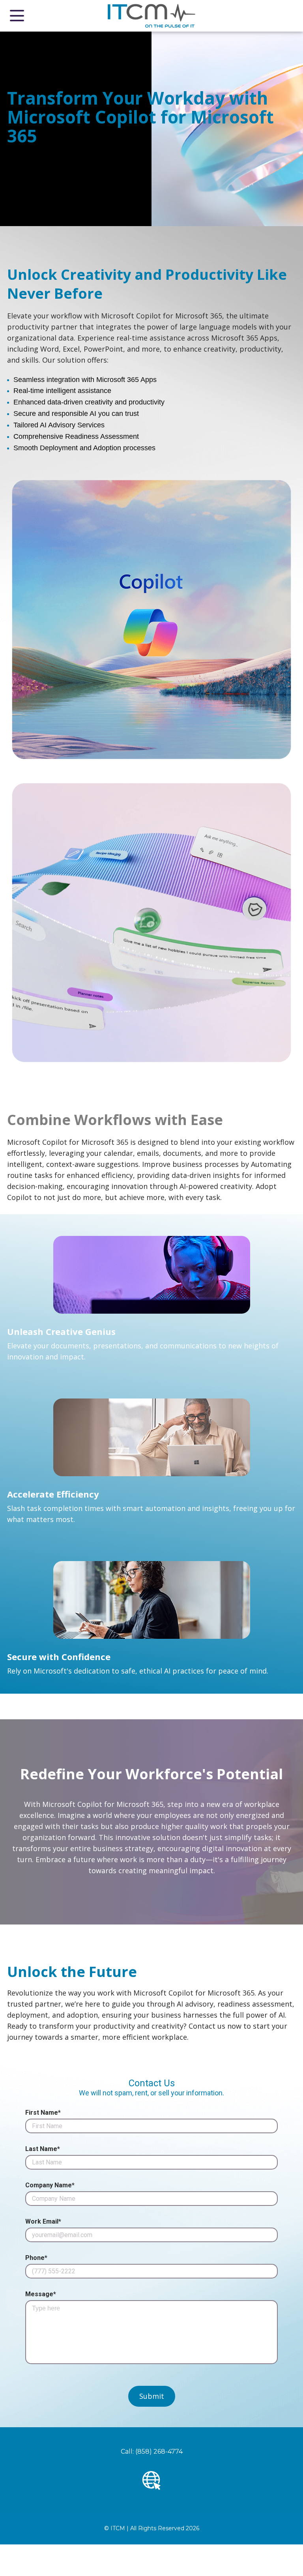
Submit (152, 2396)
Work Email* (43, 2222)
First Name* (43, 2113)
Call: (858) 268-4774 (152, 2452)
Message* (41, 2294)
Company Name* (50, 2185)
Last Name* (43, 2149)
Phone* (36, 2258)
